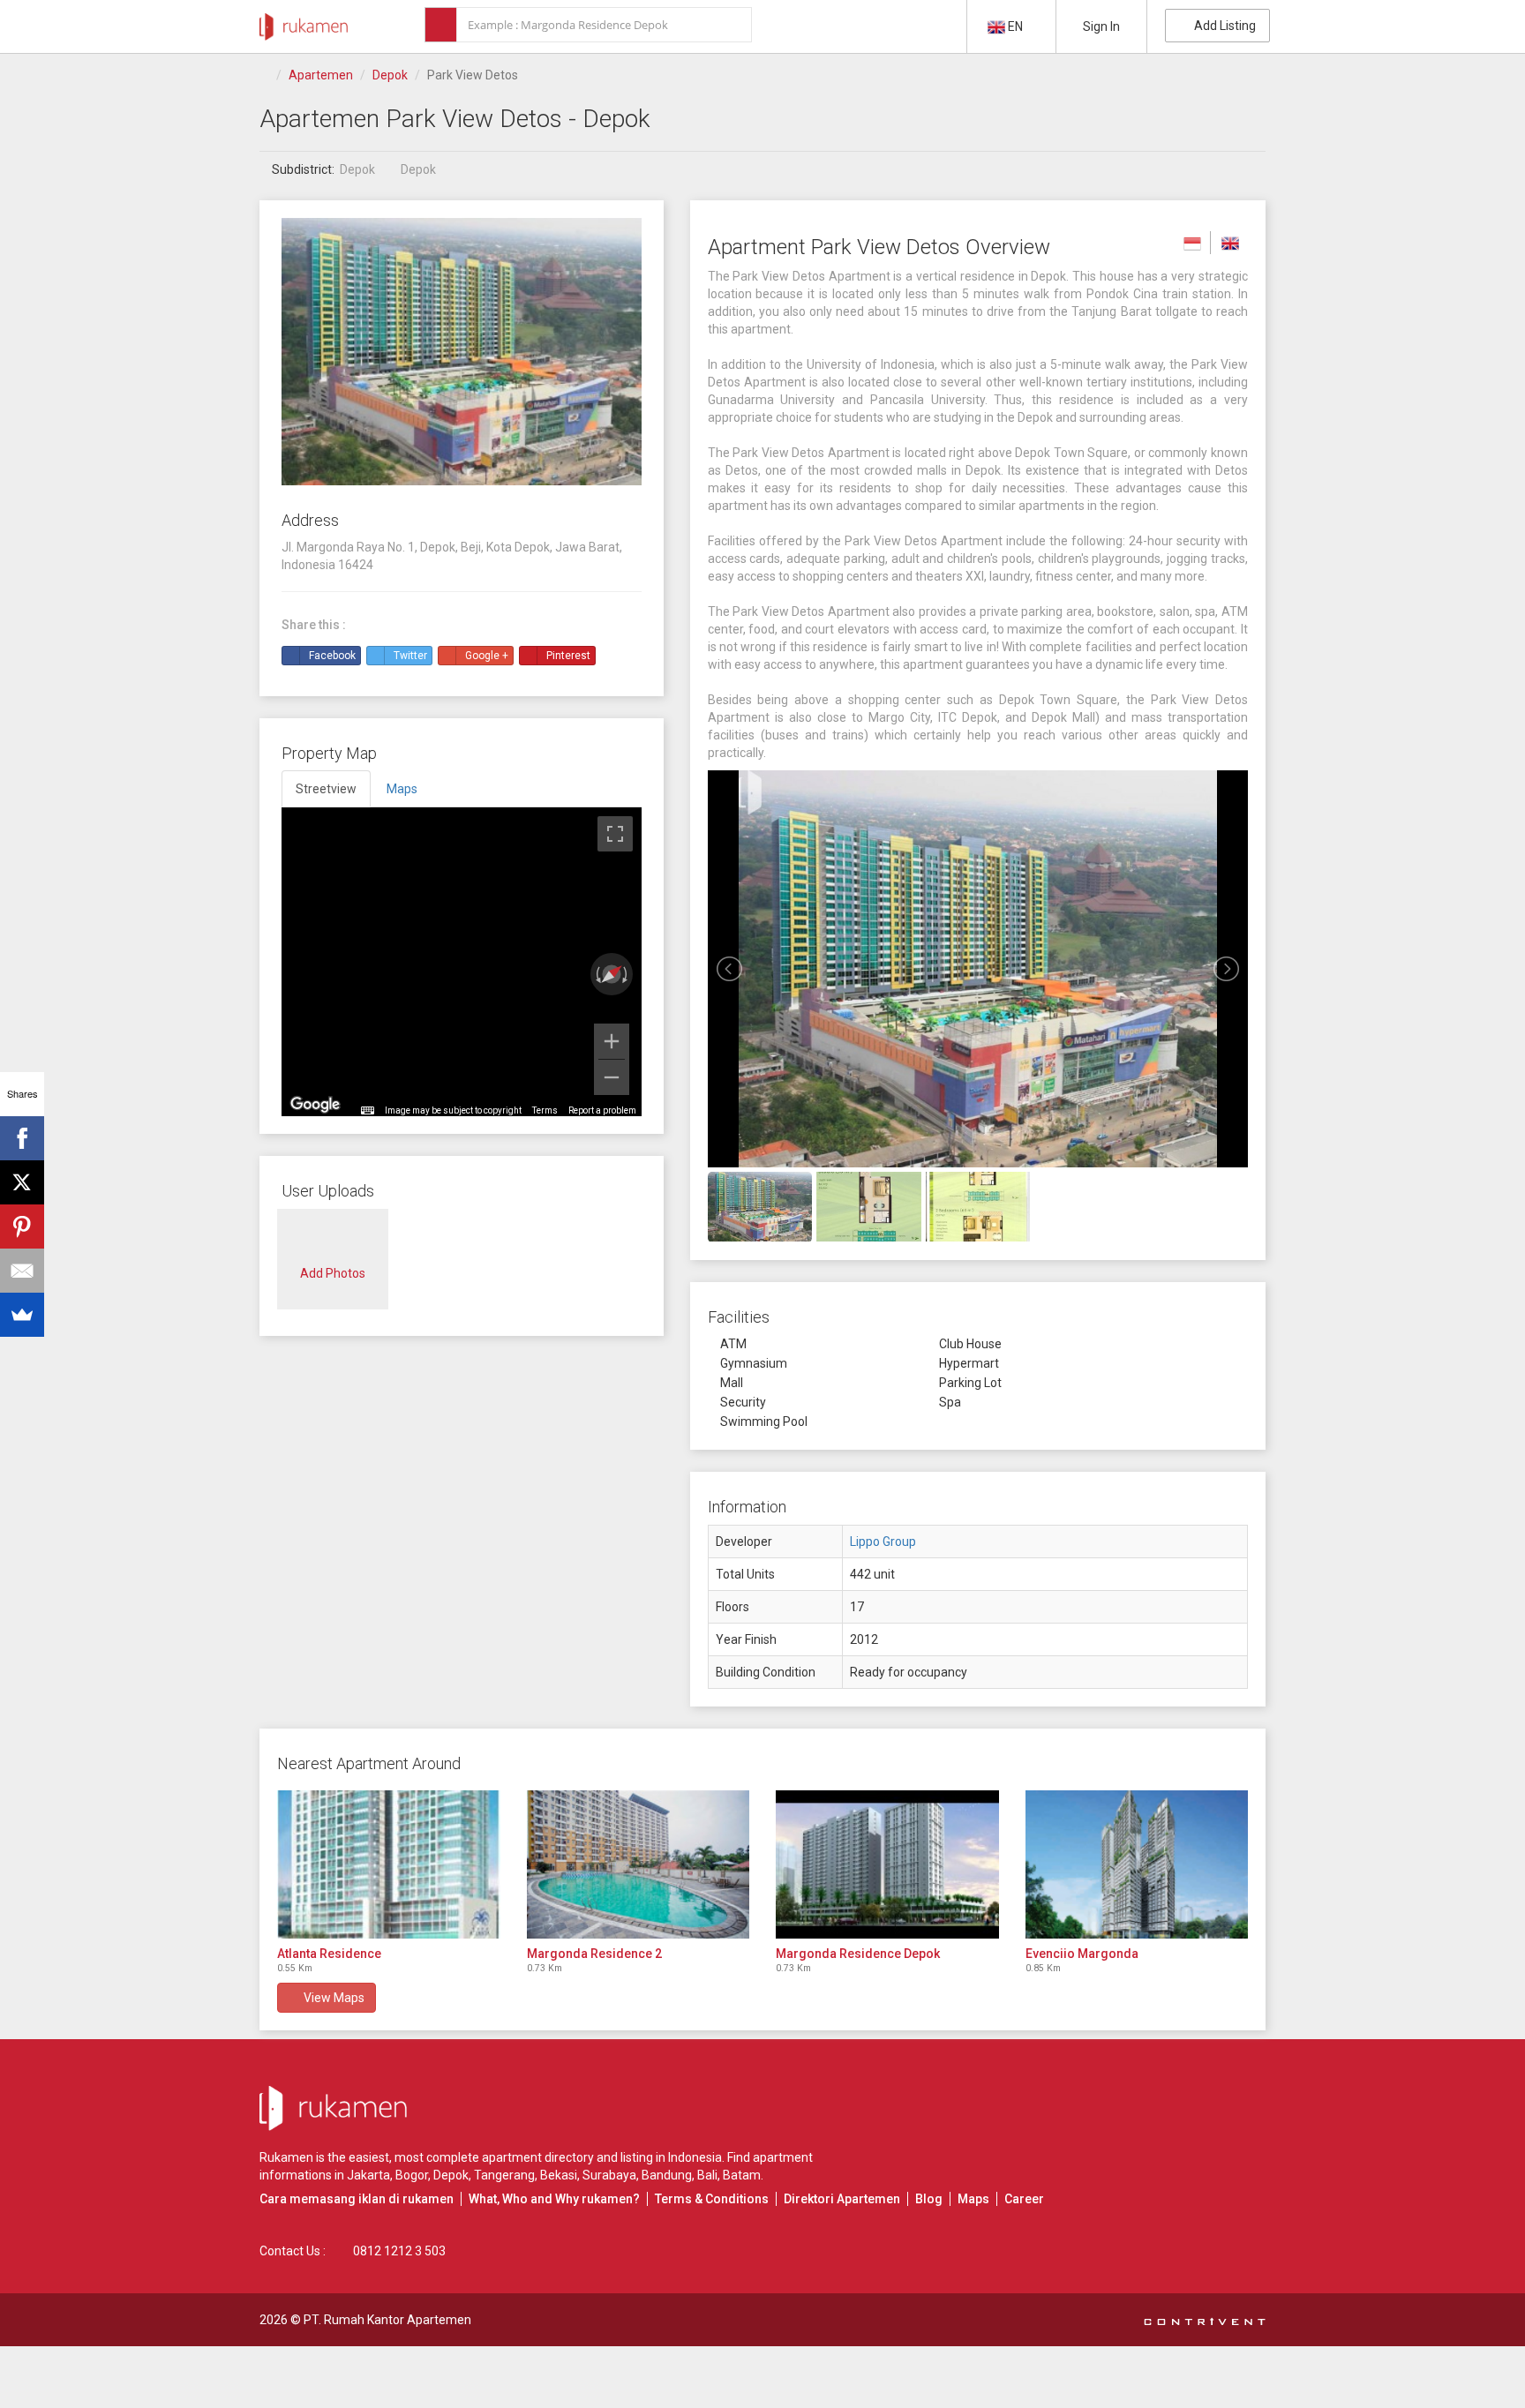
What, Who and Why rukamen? (554, 2199)
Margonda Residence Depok (858, 1954)
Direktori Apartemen (842, 2199)
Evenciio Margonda (1082, 1954)
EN (1015, 26)
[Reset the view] (612, 974)
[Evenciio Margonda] (1137, 1864)
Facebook (332, 656)
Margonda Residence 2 (594, 1954)
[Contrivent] (1205, 2320)
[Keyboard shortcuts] (367, 1111)
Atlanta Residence (329, 1954)
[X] (22, 1182)
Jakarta (368, 2175)
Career (1024, 2199)
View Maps (331, 1998)
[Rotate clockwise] (627, 974)
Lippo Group (883, 1542)
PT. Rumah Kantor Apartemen (387, 2320)
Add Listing (1222, 26)
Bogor (412, 2175)
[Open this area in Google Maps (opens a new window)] (315, 1105)
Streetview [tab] (326, 789)
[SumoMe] (22, 1315)
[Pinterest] (22, 1227)
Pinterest (568, 656)
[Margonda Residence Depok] (887, 1864)
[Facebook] (22, 1138)
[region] (462, 962)
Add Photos (333, 1273)
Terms (545, 1110)
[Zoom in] (612, 1041)
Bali (707, 2175)
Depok (390, 75)
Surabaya (609, 2175)
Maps (973, 2199)
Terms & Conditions (712, 2199)
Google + (487, 656)
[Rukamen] (304, 22)
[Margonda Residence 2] (639, 1864)
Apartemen (321, 75)
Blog (929, 2199)
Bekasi (559, 2175)
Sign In (1101, 26)
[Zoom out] (612, 1077)
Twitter (410, 656)
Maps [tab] (402, 789)
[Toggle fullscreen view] (615, 834)
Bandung (667, 2175)
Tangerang (504, 2175)
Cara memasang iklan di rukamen (357, 2199)
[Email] (22, 1271)
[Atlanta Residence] (389, 1864)
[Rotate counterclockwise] (597, 974)
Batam (742, 2175)
